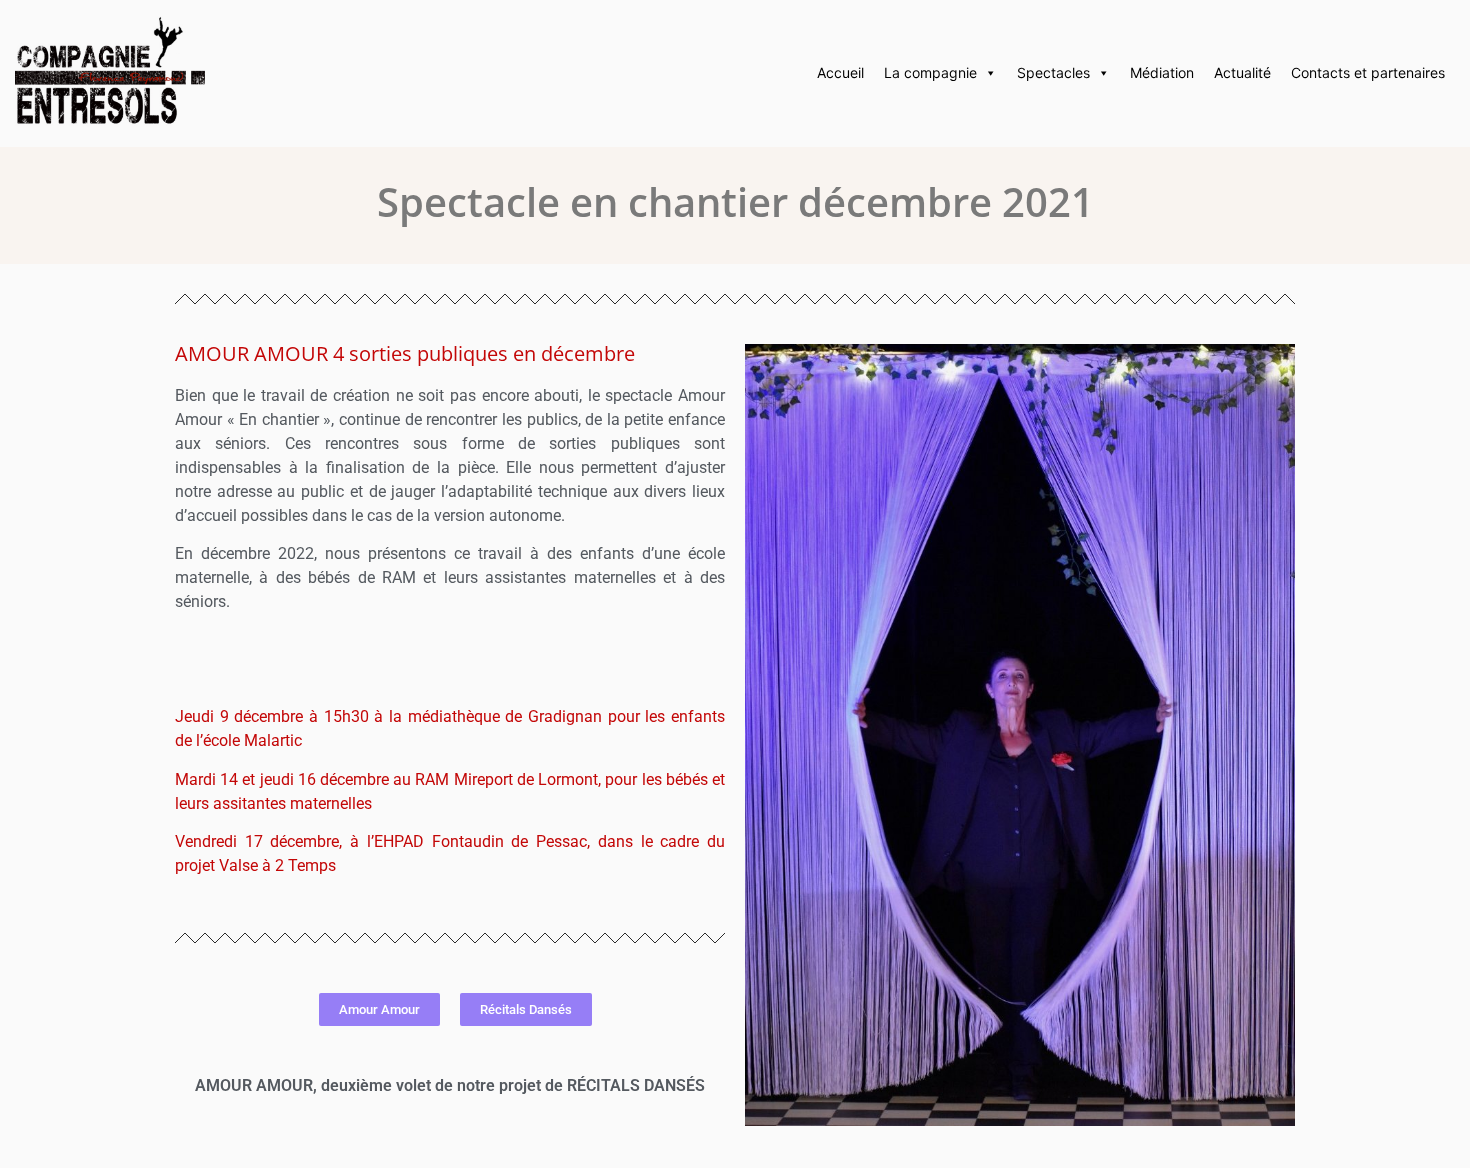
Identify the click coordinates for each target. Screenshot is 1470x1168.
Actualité (1242, 72)
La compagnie (930, 72)
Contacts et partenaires (1368, 72)
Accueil (840, 72)
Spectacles (1053, 72)
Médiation (1162, 72)
